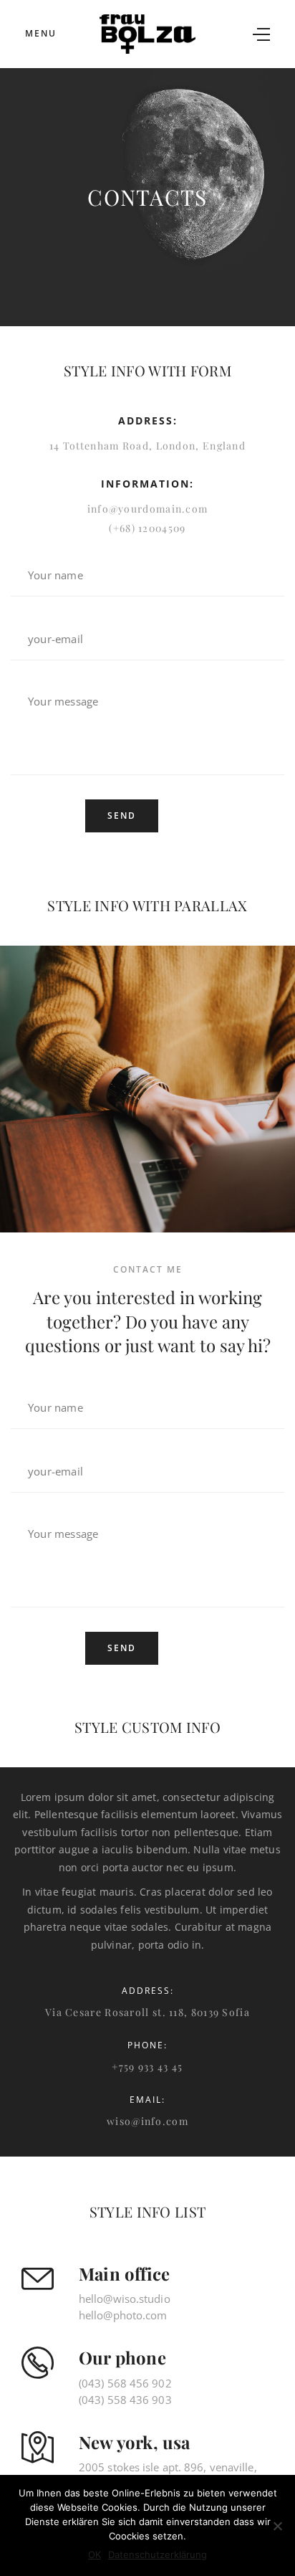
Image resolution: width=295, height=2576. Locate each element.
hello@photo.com (123, 2315)
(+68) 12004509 (147, 529)
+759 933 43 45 (147, 2067)
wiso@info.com (147, 2122)
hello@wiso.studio (125, 2299)
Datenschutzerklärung (158, 2554)
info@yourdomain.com (148, 509)
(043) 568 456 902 (125, 2383)
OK (95, 2554)
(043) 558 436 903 (125, 2400)
